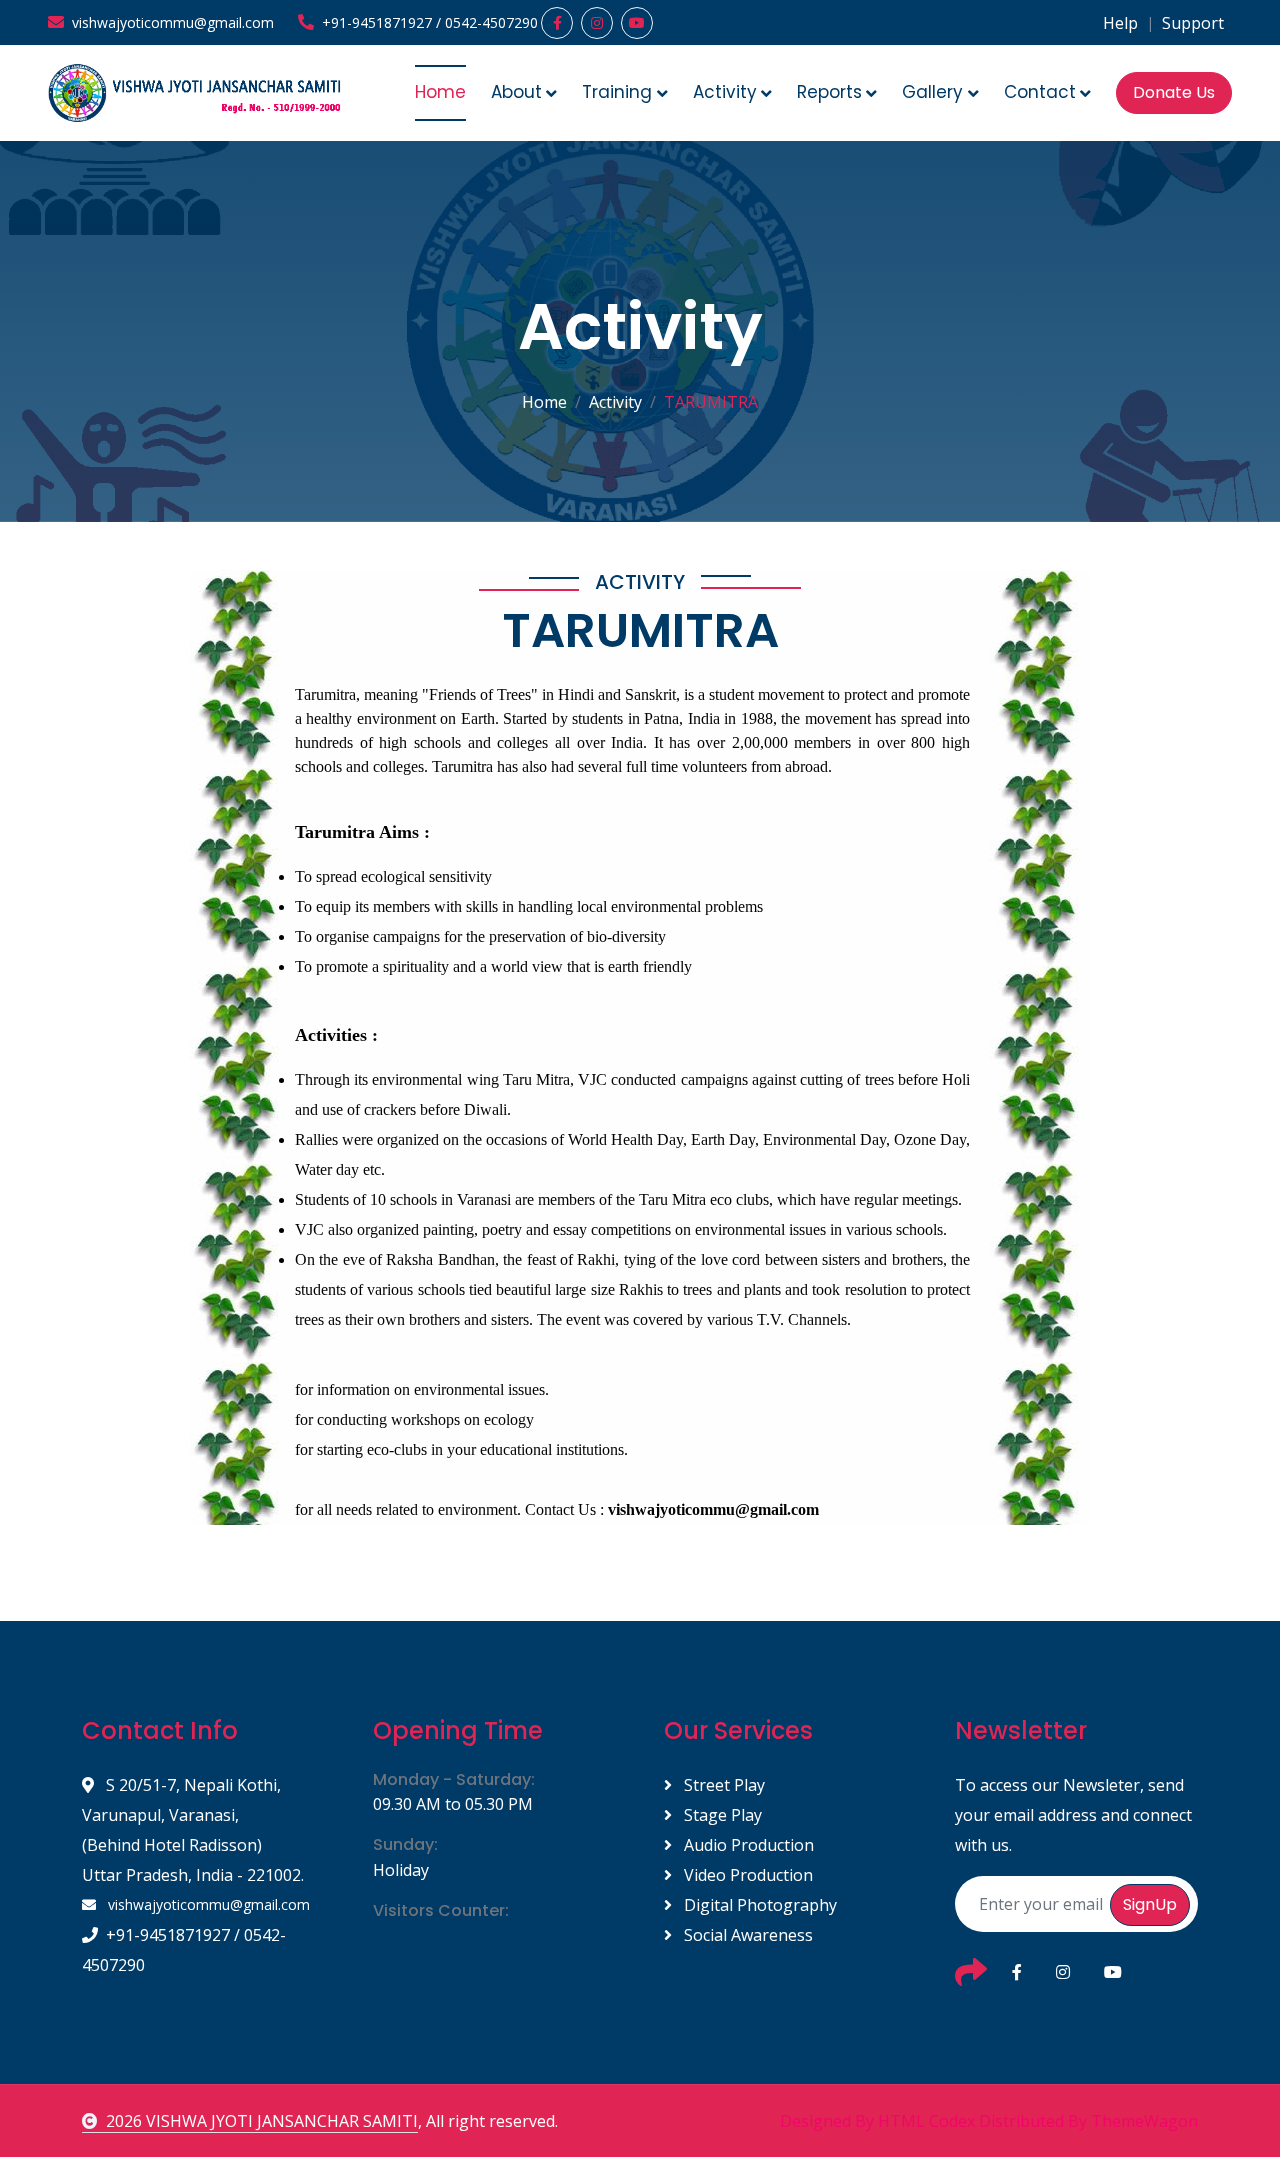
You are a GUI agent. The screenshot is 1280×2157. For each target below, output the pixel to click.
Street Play (722, 1785)
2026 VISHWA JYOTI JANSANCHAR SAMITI (262, 2121)
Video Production (746, 1875)
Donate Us (1174, 92)
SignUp (1150, 1904)
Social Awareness (746, 1935)
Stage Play (721, 1815)
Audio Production (747, 1845)
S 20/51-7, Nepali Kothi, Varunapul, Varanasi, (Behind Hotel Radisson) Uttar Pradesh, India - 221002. (193, 1830)
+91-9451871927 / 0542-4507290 (184, 1950)
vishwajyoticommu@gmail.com (207, 1904)
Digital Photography (758, 1905)
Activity (615, 402)
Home (440, 92)
